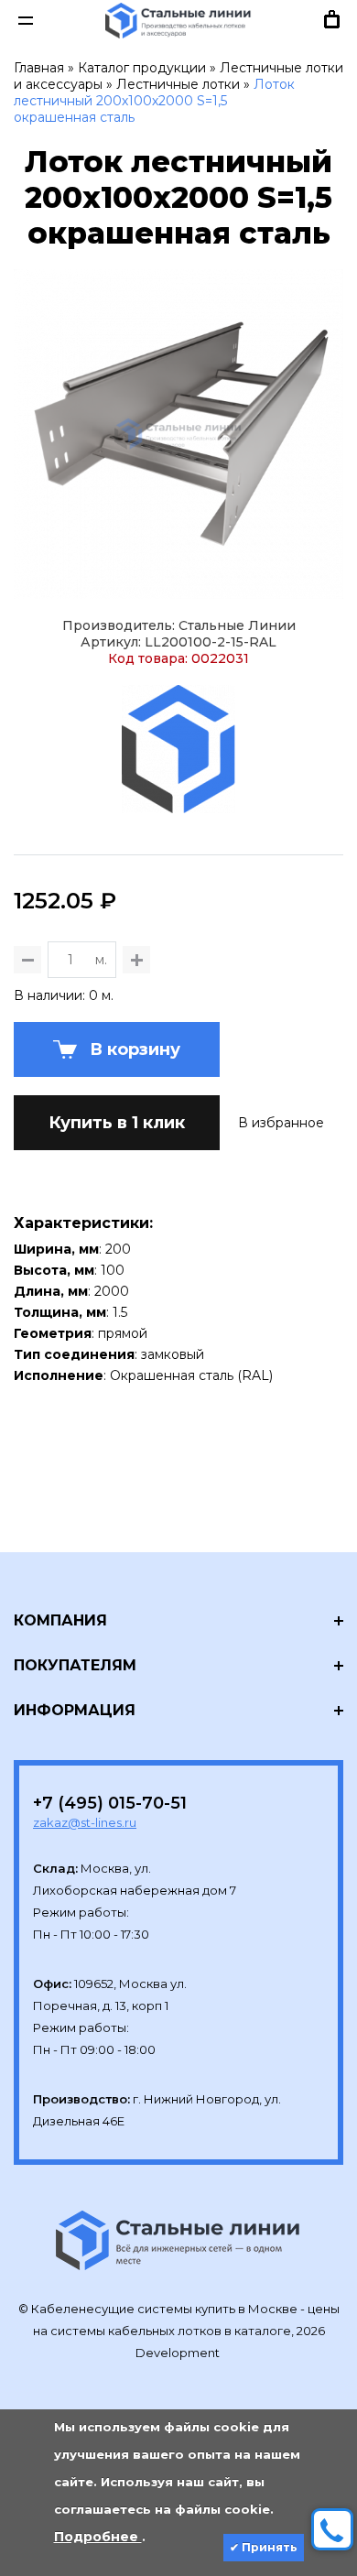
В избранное (281, 1123)
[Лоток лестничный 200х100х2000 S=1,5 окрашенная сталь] (178, 434)
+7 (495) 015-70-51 (110, 1803)
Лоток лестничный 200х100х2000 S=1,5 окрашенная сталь (154, 101)
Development (179, 2353)
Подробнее (98, 2537)
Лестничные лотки (178, 84)
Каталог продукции (142, 68)
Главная (39, 68)
